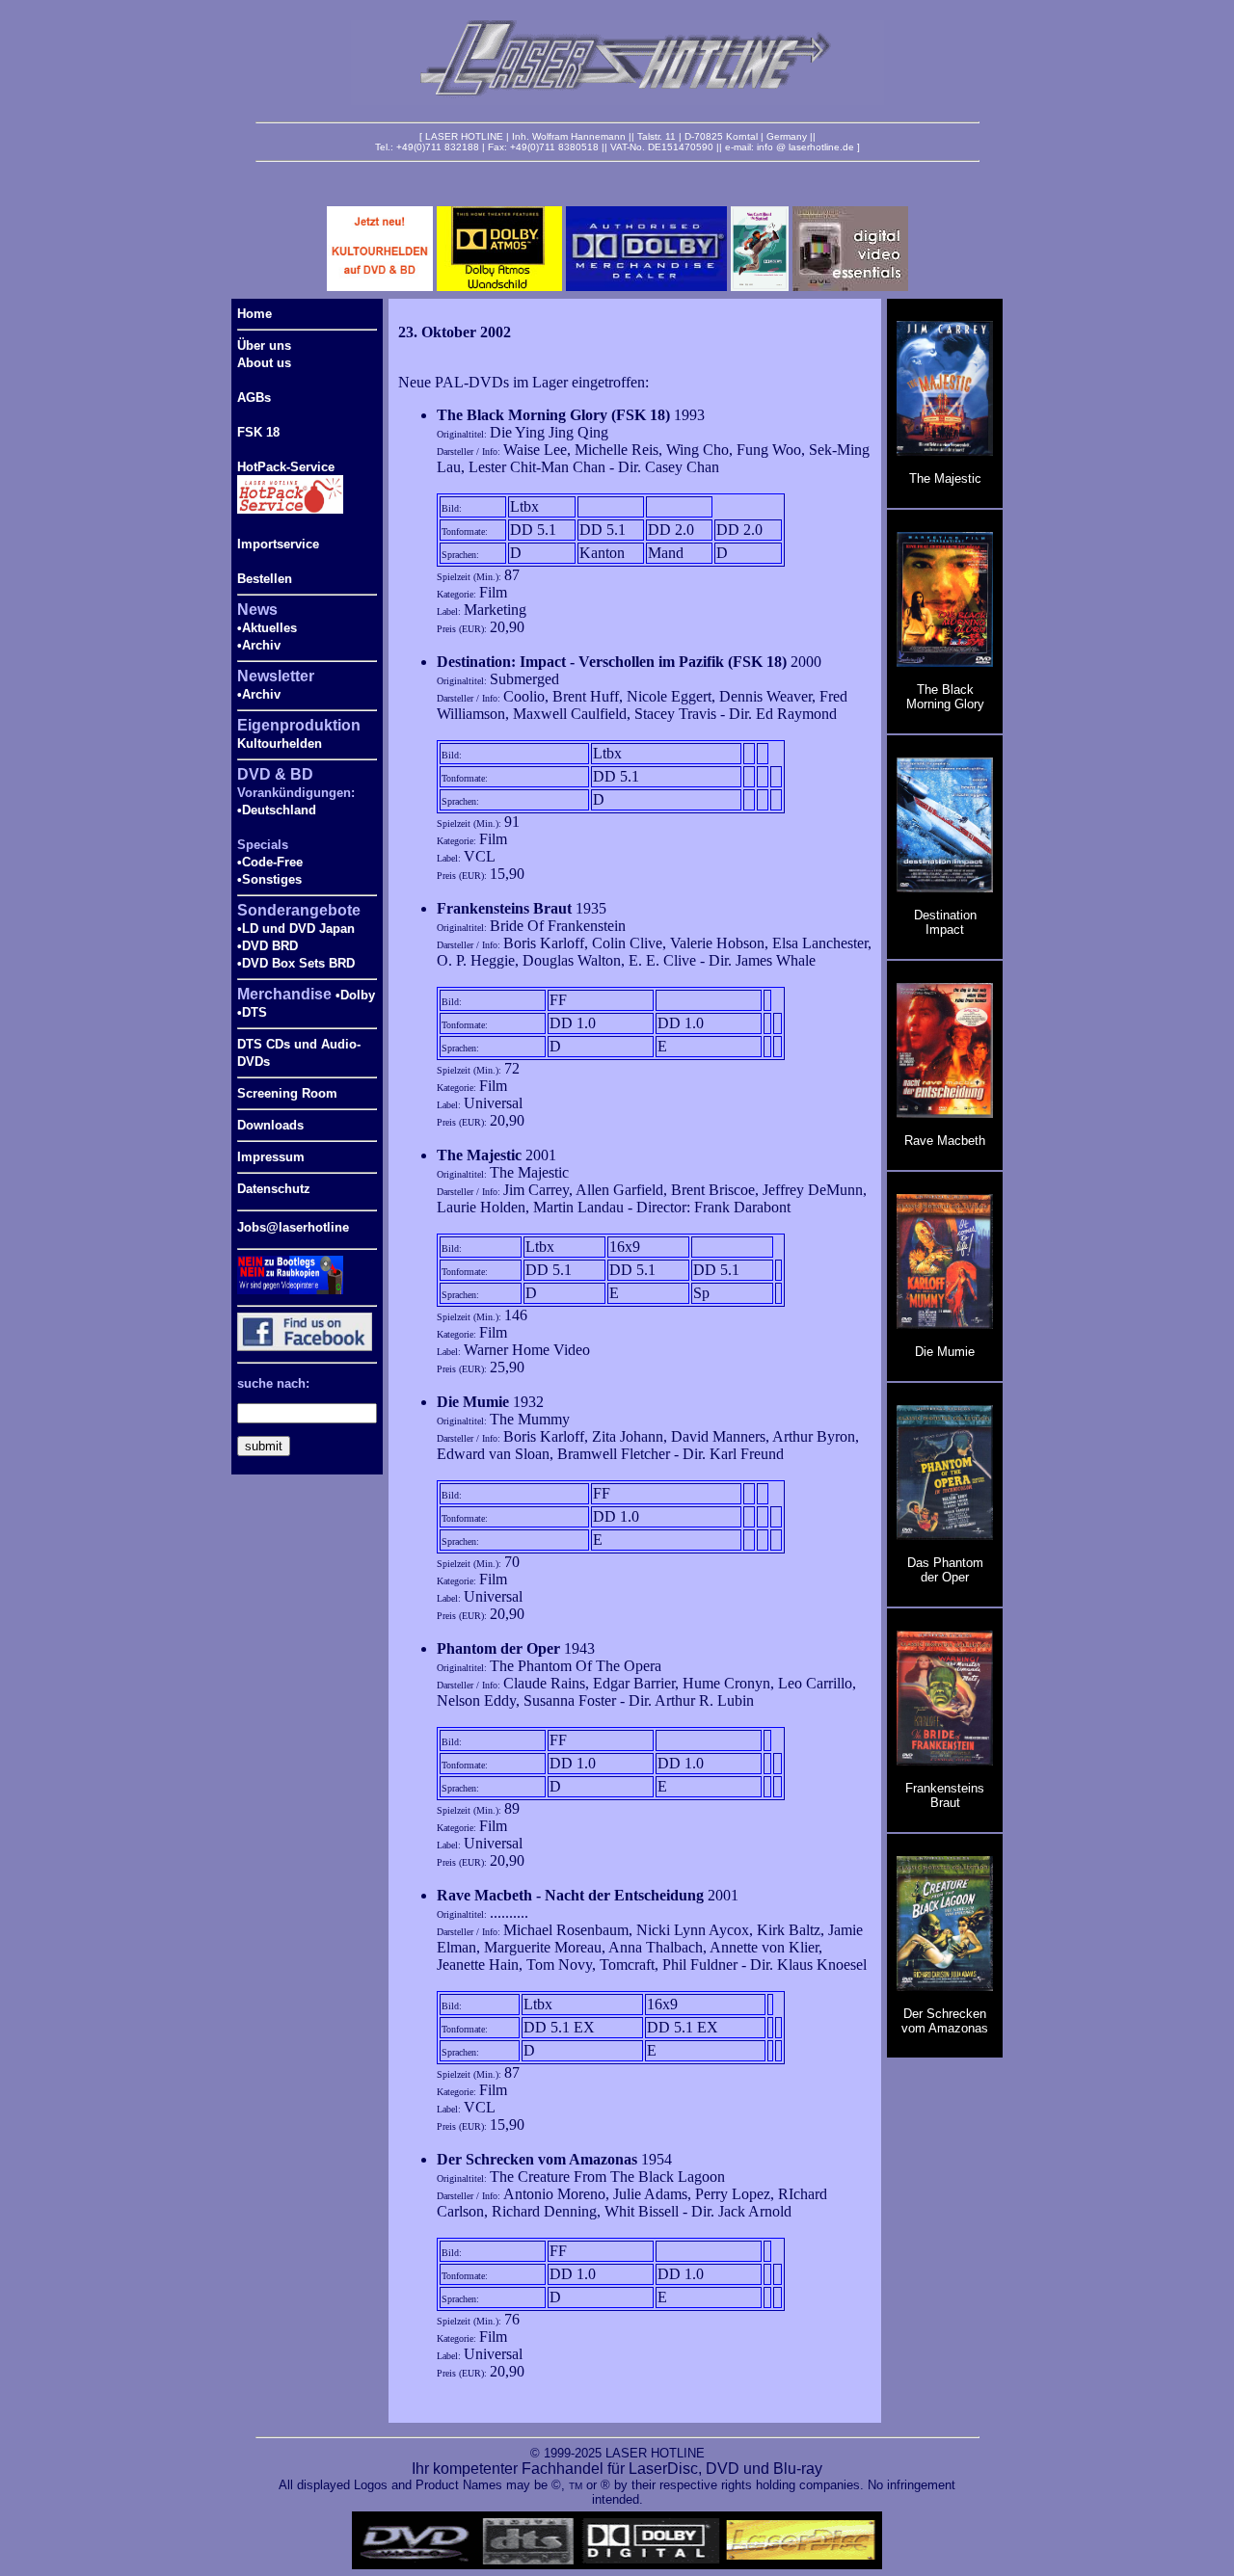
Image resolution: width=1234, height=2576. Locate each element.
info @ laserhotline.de (805, 147)
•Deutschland (277, 810)
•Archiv (259, 645)
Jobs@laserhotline (293, 1227)
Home (255, 314)
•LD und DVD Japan (296, 929)
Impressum (271, 1157)
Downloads (270, 1125)
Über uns (264, 345)
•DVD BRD (268, 946)
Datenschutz (274, 1189)
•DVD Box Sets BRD (296, 963)
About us (264, 363)
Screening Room (287, 1093)
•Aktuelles (267, 628)
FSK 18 (258, 432)
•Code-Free (270, 862)
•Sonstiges (269, 879)
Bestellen (265, 579)
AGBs (254, 398)
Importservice (278, 544)
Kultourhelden (280, 744)
